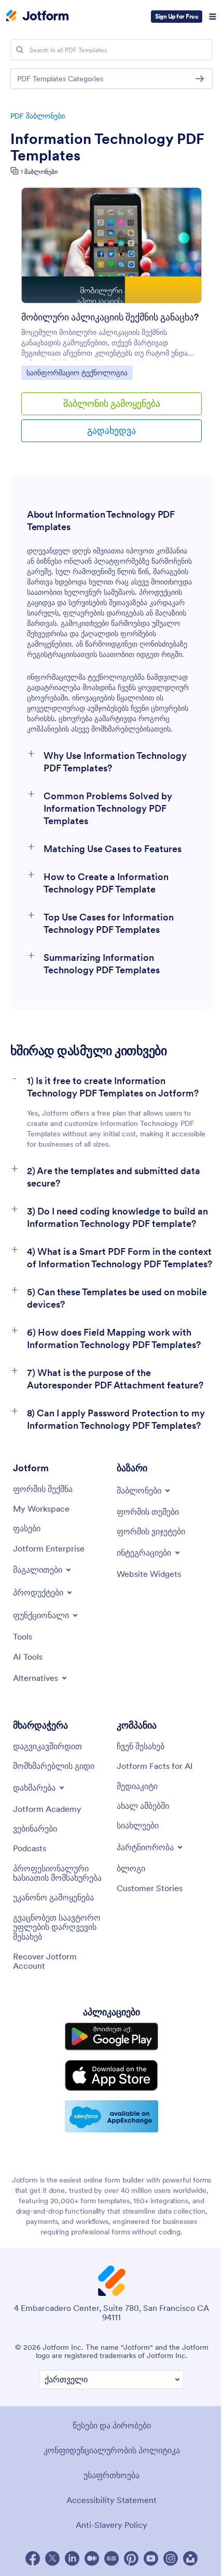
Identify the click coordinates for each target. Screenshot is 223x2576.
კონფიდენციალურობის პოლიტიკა (112, 2450)
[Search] (20, 50)
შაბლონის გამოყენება (112, 404)
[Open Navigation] (213, 17)
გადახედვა (112, 430)
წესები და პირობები (112, 2425)
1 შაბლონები (39, 172)
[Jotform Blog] (112, 2558)
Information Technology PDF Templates (107, 147)
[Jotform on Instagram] (171, 2558)
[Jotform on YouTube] (151, 2558)
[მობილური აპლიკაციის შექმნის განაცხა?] (112, 250)
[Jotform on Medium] (92, 2558)
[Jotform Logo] (37, 17)
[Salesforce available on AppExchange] (112, 2116)
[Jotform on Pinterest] (131, 2558)
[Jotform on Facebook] (33, 2558)
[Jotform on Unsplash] (190, 2558)
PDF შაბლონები (38, 116)
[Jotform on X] (52, 2558)
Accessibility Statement (112, 2500)
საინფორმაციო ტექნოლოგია (77, 372)
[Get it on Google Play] (112, 2037)
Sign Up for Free (177, 16)
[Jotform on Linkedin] (72, 2558)
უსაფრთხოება (112, 2475)
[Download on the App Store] (112, 2075)
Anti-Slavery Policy (112, 2525)
